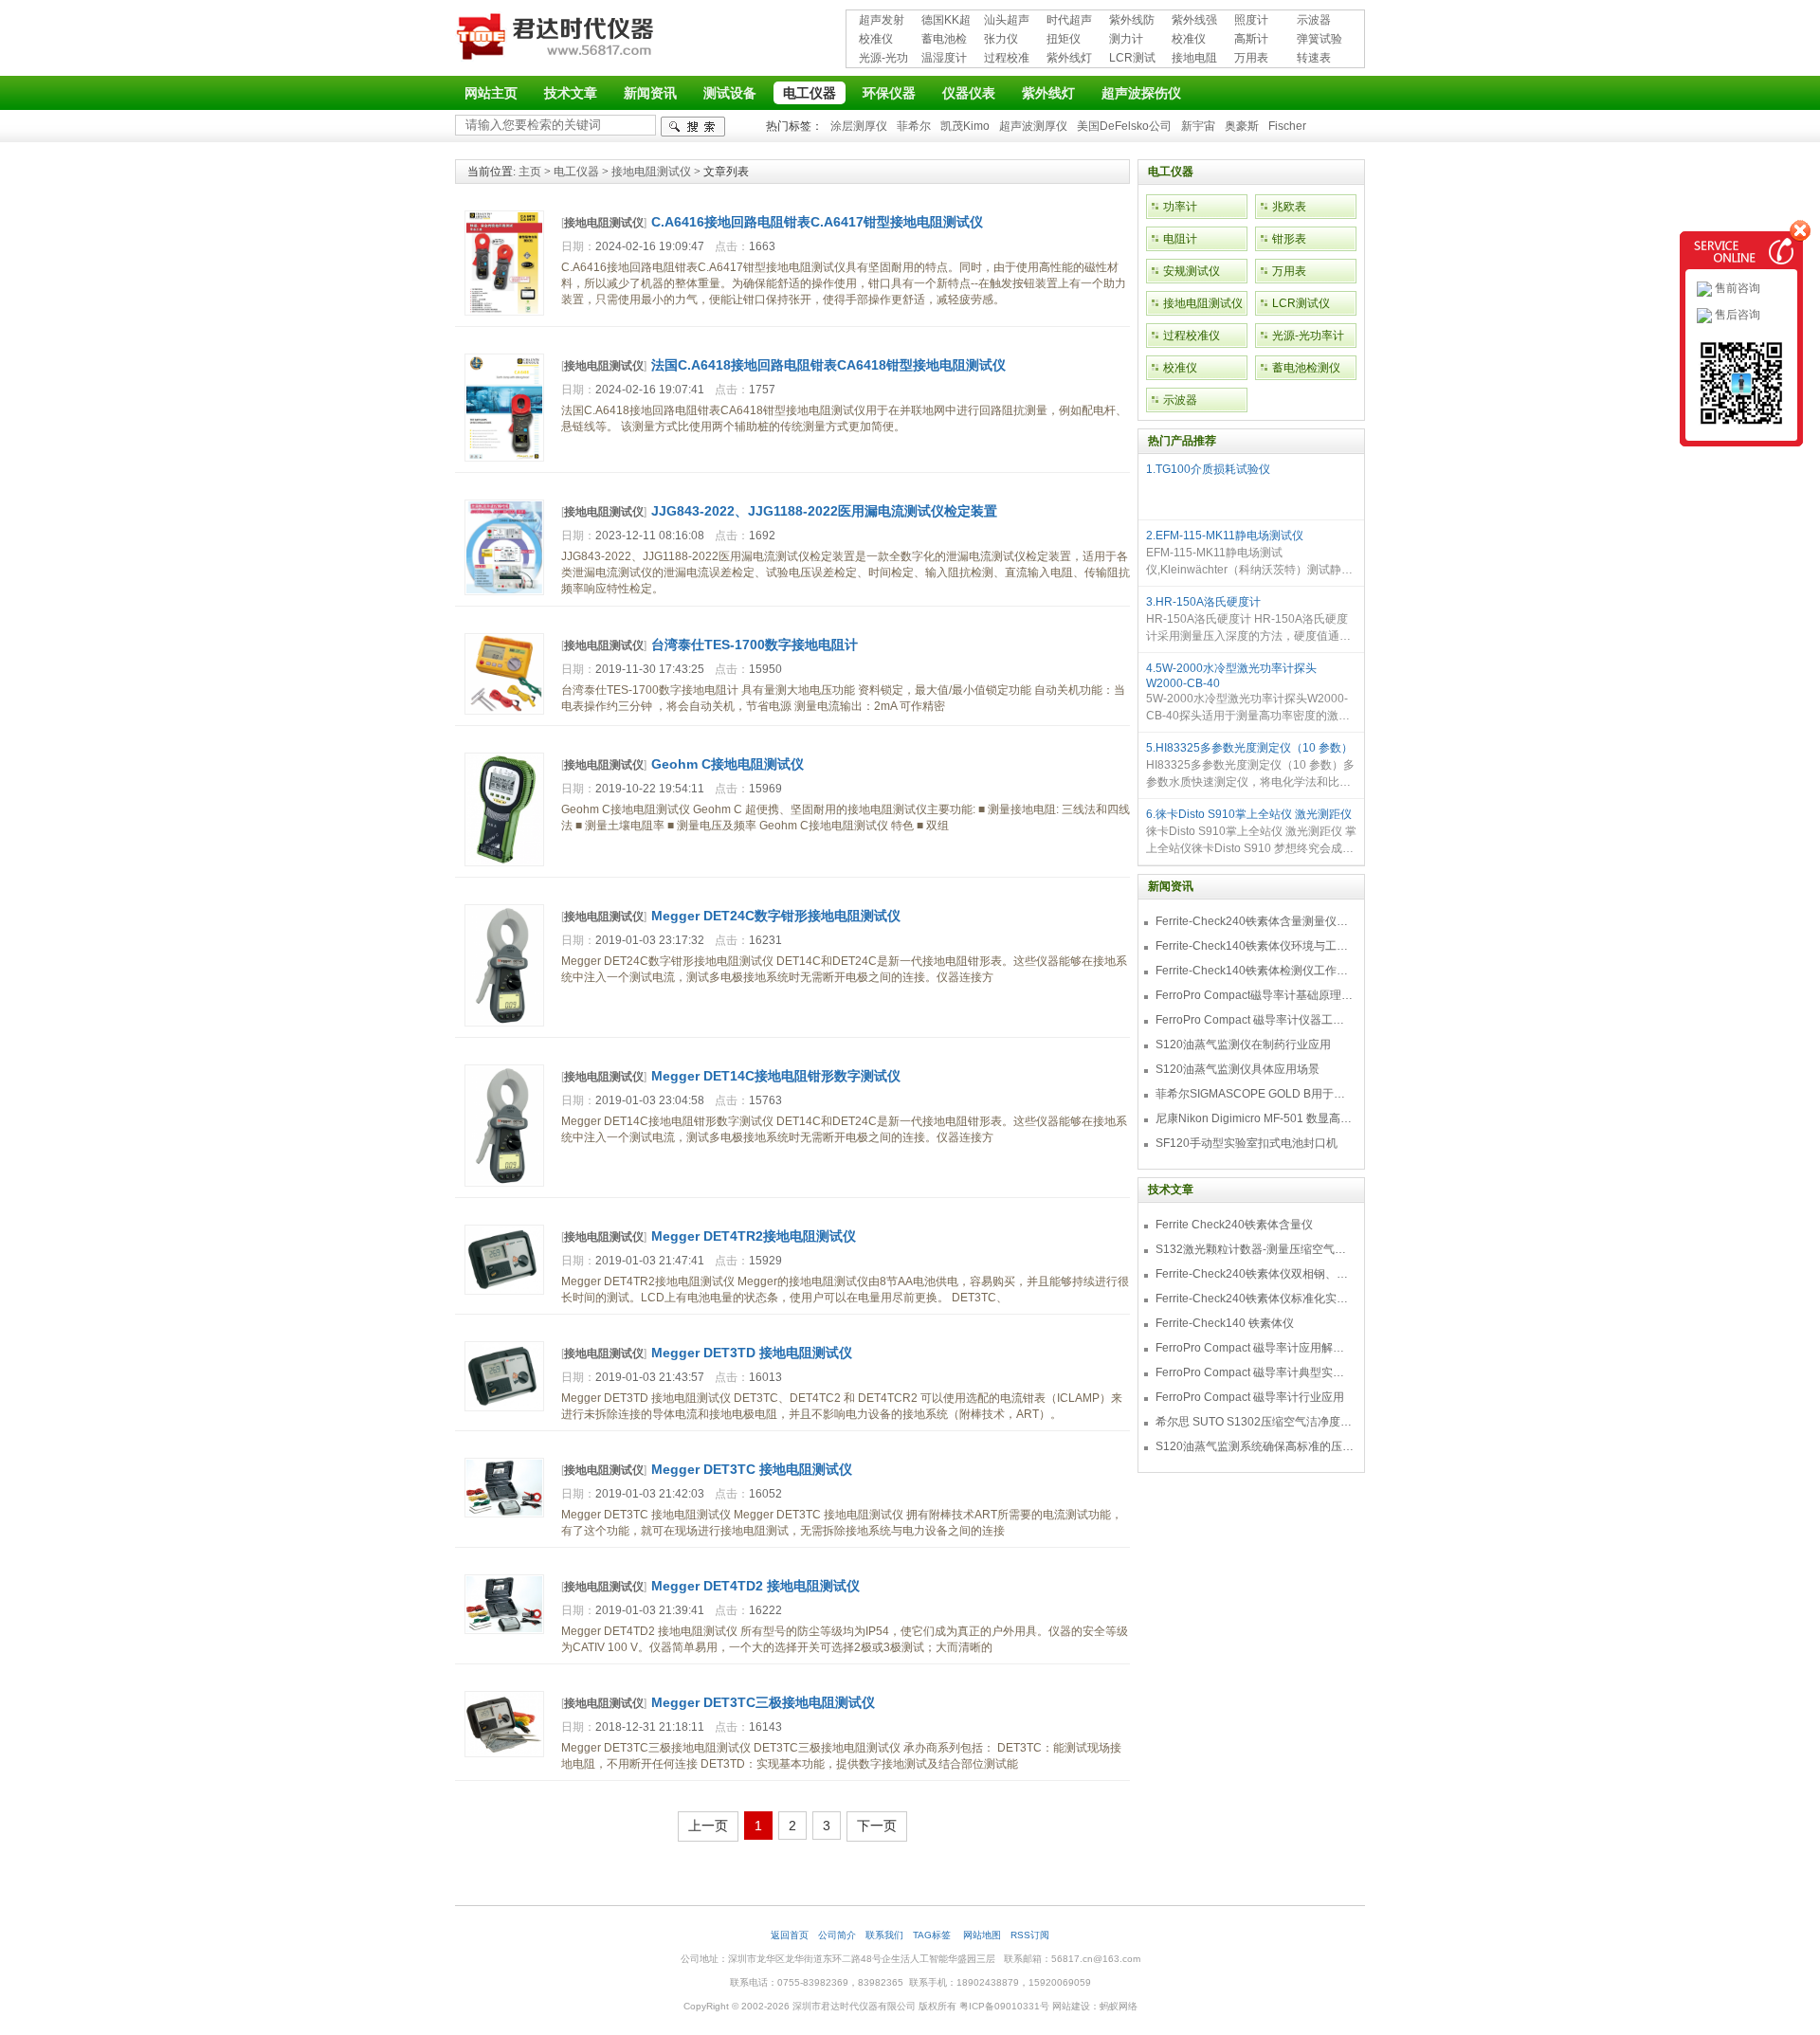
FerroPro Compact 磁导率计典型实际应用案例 (1255, 1372)
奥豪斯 (1242, 126)
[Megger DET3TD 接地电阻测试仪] (504, 1408)
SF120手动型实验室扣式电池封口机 (1247, 1143)
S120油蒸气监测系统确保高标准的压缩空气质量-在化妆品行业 (1255, 1446)
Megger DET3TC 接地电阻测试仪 (752, 1469)
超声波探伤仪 (1141, 93)
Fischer (1287, 126)
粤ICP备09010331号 (1004, 2006)
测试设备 (730, 93)
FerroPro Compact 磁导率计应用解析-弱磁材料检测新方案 (1255, 1348)
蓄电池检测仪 (944, 40)
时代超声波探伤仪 (1069, 21)
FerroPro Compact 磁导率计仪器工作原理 (1255, 1020)
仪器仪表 (969, 93)
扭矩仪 (1064, 39)
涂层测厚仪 (859, 126)
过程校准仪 (1007, 59)
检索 (693, 127)
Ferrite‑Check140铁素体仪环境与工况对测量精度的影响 (1255, 946)
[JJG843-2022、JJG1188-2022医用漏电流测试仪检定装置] (504, 591)
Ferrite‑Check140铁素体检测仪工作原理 (1255, 971)
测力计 (1126, 39)
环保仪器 (889, 93)
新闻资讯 (650, 93)
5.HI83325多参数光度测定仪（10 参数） (1249, 748)
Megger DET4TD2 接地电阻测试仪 (755, 1586)
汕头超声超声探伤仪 (1007, 21)
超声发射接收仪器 (882, 21)
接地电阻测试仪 (1194, 59)
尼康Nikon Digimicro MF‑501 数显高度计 (1255, 1118)
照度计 (1251, 20)
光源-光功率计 (883, 59)
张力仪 (1001, 39)
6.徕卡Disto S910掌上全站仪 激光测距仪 (1249, 814)
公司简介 (837, 1935)
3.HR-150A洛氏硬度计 (1203, 602)
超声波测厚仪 (1033, 126)
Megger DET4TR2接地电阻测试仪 (754, 1236)
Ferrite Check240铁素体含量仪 (1234, 1225)
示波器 (1314, 20)
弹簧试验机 (1319, 40)
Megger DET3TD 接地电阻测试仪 (752, 1353)
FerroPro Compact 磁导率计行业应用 (1250, 1397)
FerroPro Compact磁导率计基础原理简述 (1255, 995)
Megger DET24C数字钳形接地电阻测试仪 (776, 916)
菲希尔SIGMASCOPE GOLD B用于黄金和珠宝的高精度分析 (1255, 1094)
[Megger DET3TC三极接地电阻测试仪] (504, 1753)
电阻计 (1180, 239)
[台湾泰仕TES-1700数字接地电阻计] (504, 711)
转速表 (1314, 58)
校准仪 (876, 39)
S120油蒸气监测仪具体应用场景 (1238, 1069)
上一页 (708, 1826)
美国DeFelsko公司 (1124, 126)
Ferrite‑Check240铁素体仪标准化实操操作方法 (1255, 1299)
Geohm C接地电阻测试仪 (728, 764)
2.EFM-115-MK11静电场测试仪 (1225, 536)
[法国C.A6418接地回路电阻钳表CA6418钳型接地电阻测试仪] (504, 458)
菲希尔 (914, 126)
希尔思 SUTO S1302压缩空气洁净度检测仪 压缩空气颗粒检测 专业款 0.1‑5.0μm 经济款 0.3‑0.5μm (1255, 1422)
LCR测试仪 (1132, 59)
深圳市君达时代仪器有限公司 (557, 40)
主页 (530, 172)
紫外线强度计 (1194, 21)
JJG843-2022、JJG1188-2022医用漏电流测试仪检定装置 (824, 511)
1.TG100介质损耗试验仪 (1208, 469)
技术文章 (571, 93)
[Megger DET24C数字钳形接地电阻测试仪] (504, 1023)
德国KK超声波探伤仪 (946, 21)
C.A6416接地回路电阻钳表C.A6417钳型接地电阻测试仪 (817, 222)
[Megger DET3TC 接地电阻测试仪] (504, 1514)
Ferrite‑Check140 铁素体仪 (1225, 1323)
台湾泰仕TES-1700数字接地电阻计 (755, 645)
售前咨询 (1736, 288)
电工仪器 (810, 93)
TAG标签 (933, 1935)
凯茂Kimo (965, 126)
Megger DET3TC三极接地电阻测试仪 (763, 1702)
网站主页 (491, 93)
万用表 (1251, 58)
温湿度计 (944, 58)
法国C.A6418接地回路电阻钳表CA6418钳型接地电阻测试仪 (828, 365)
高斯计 (1251, 39)
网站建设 (1071, 2006)
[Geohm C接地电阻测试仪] (504, 863)
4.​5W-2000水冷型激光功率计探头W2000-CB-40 (1231, 676)
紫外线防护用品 (1132, 21)
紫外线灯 (1069, 58)
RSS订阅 (1030, 1935)
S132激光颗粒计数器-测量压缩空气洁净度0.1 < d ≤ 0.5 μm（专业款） (1255, 1249)
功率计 (1180, 207)
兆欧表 (1289, 207)
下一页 (877, 1826)
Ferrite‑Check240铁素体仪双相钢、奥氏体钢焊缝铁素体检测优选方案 (1255, 1274)
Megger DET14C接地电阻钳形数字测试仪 (776, 1076)
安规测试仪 (1192, 271)
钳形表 (1289, 239)
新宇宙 (1198, 126)
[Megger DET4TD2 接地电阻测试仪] (504, 1630)
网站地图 (982, 1935)
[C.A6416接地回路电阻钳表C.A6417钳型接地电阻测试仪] (504, 312)
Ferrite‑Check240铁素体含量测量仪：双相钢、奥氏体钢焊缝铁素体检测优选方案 (1255, 921)
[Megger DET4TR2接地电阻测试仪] (504, 1291)
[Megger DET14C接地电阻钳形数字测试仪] (504, 1183)
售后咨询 (1736, 315)
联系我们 (884, 1935)
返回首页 (790, 1935)
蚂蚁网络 (1119, 2006)
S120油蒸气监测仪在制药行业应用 (1243, 1045)
